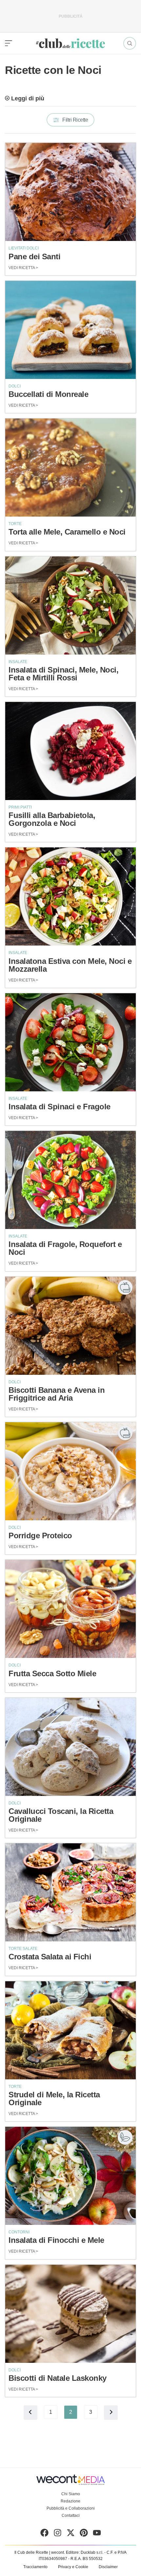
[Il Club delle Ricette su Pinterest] (84, 2534)
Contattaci (71, 2516)
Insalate (18, 662)
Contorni (19, 2232)
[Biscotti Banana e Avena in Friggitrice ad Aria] (70, 1326)
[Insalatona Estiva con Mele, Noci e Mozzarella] (70, 896)
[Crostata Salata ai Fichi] (70, 1892)
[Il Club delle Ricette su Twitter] (71, 2534)
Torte (15, 524)
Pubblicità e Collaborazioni (71, 2508)
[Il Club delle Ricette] (70, 43)
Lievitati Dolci (24, 248)
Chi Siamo (71, 2494)
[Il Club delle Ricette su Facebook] (44, 2534)
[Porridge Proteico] (70, 1471)
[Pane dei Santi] (70, 192)
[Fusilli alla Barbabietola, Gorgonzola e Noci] (70, 751)
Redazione (70, 2501)
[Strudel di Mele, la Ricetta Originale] (70, 2030)
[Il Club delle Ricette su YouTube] (97, 2534)
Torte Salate (23, 1949)
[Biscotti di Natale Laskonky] (70, 2314)
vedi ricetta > (23, 268)
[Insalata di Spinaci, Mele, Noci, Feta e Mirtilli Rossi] (70, 606)
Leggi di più (28, 98)
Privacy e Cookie (73, 2567)
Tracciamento (35, 2567)
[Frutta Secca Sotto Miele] (70, 1609)
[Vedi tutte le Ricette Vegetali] (125, 2137)
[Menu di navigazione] (9, 43)
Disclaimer (108, 2567)
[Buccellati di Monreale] (70, 330)
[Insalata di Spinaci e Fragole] (70, 1042)
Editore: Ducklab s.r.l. (85, 2552)
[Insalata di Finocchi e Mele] (70, 2176)
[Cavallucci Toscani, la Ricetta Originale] (70, 1747)
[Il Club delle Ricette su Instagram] (58, 2534)
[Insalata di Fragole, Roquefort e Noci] (70, 1180)
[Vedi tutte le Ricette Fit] (125, 1287)
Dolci (15, 386)
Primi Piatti (20, 807)
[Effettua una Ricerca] (130, 43)
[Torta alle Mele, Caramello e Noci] (70, 468)
